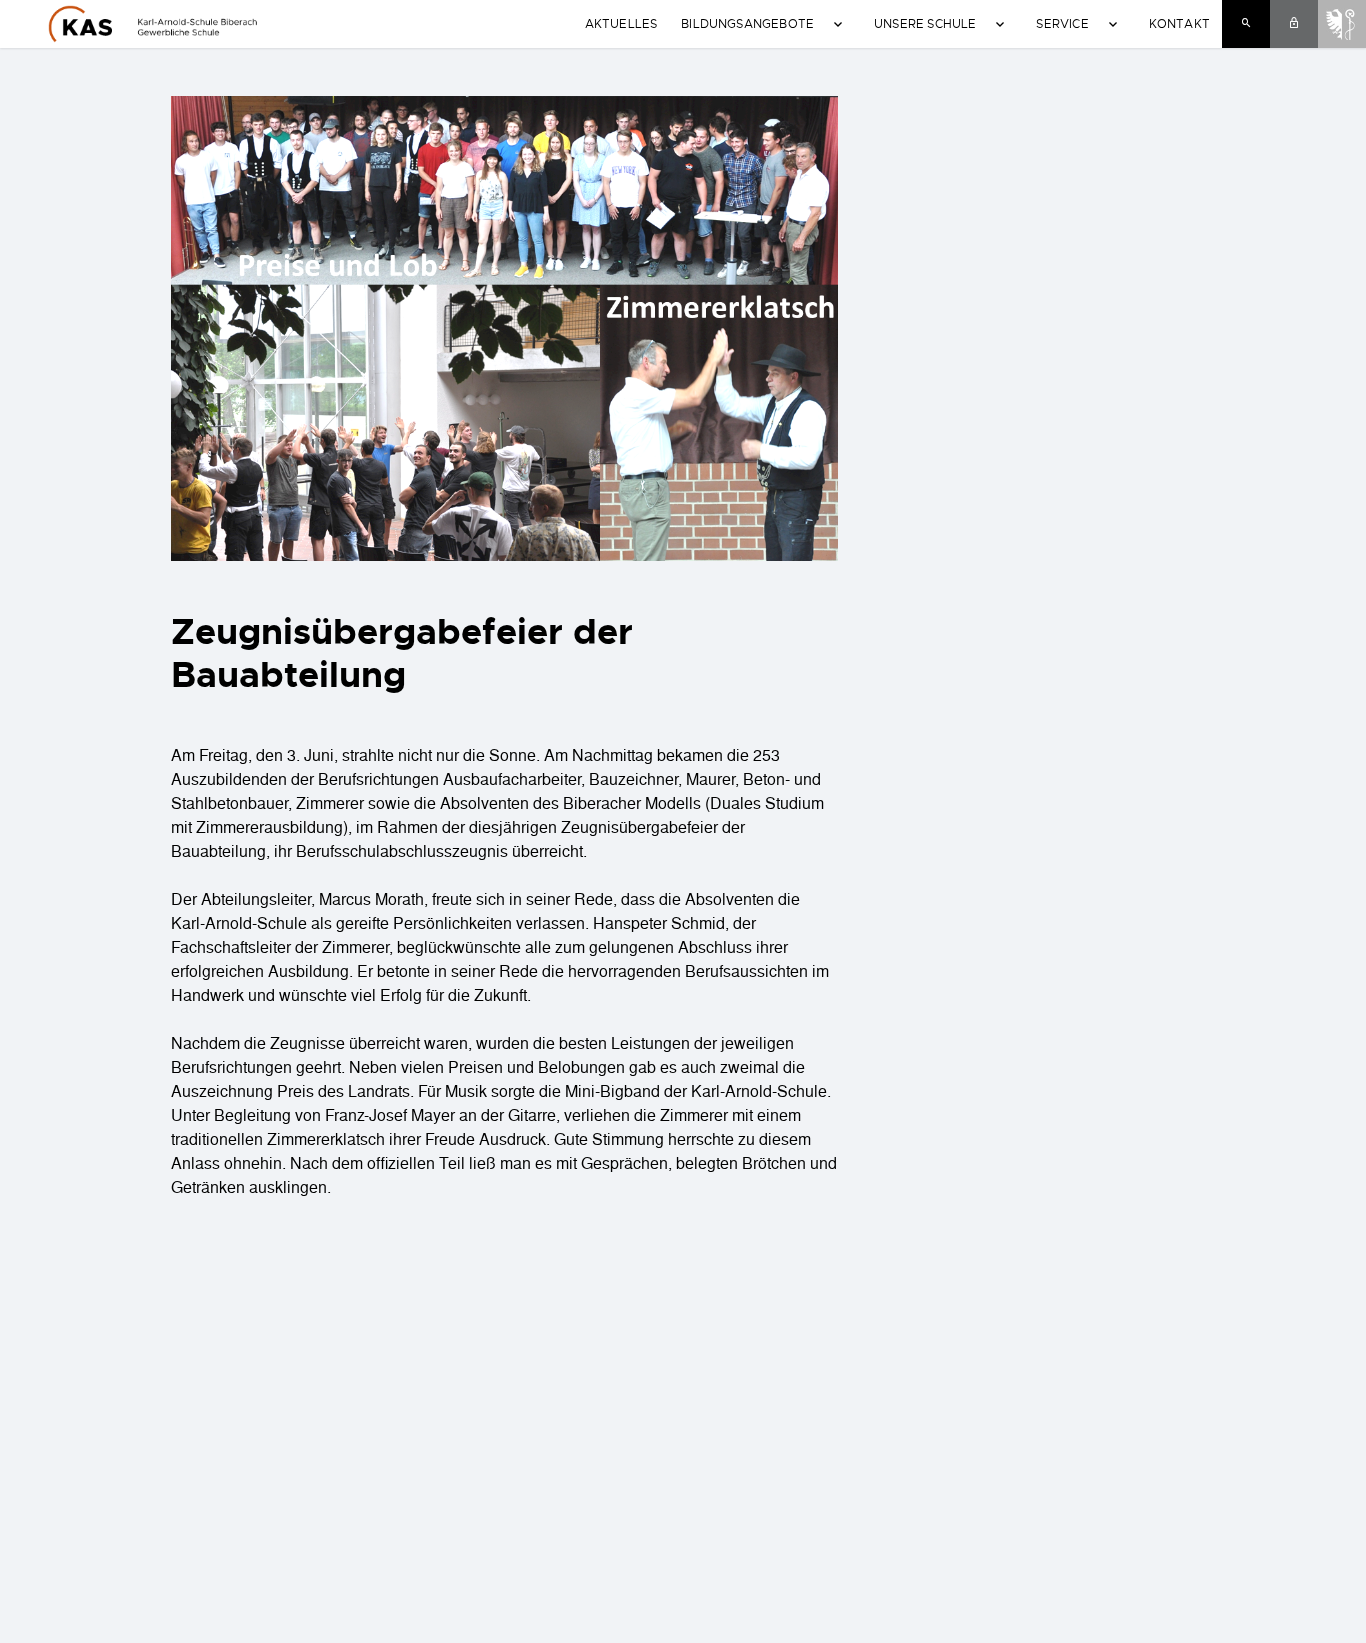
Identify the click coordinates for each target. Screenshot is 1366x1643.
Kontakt (1179, 23)
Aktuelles (621, 23)
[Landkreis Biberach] (1342, 22)
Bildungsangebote (747, 23)
